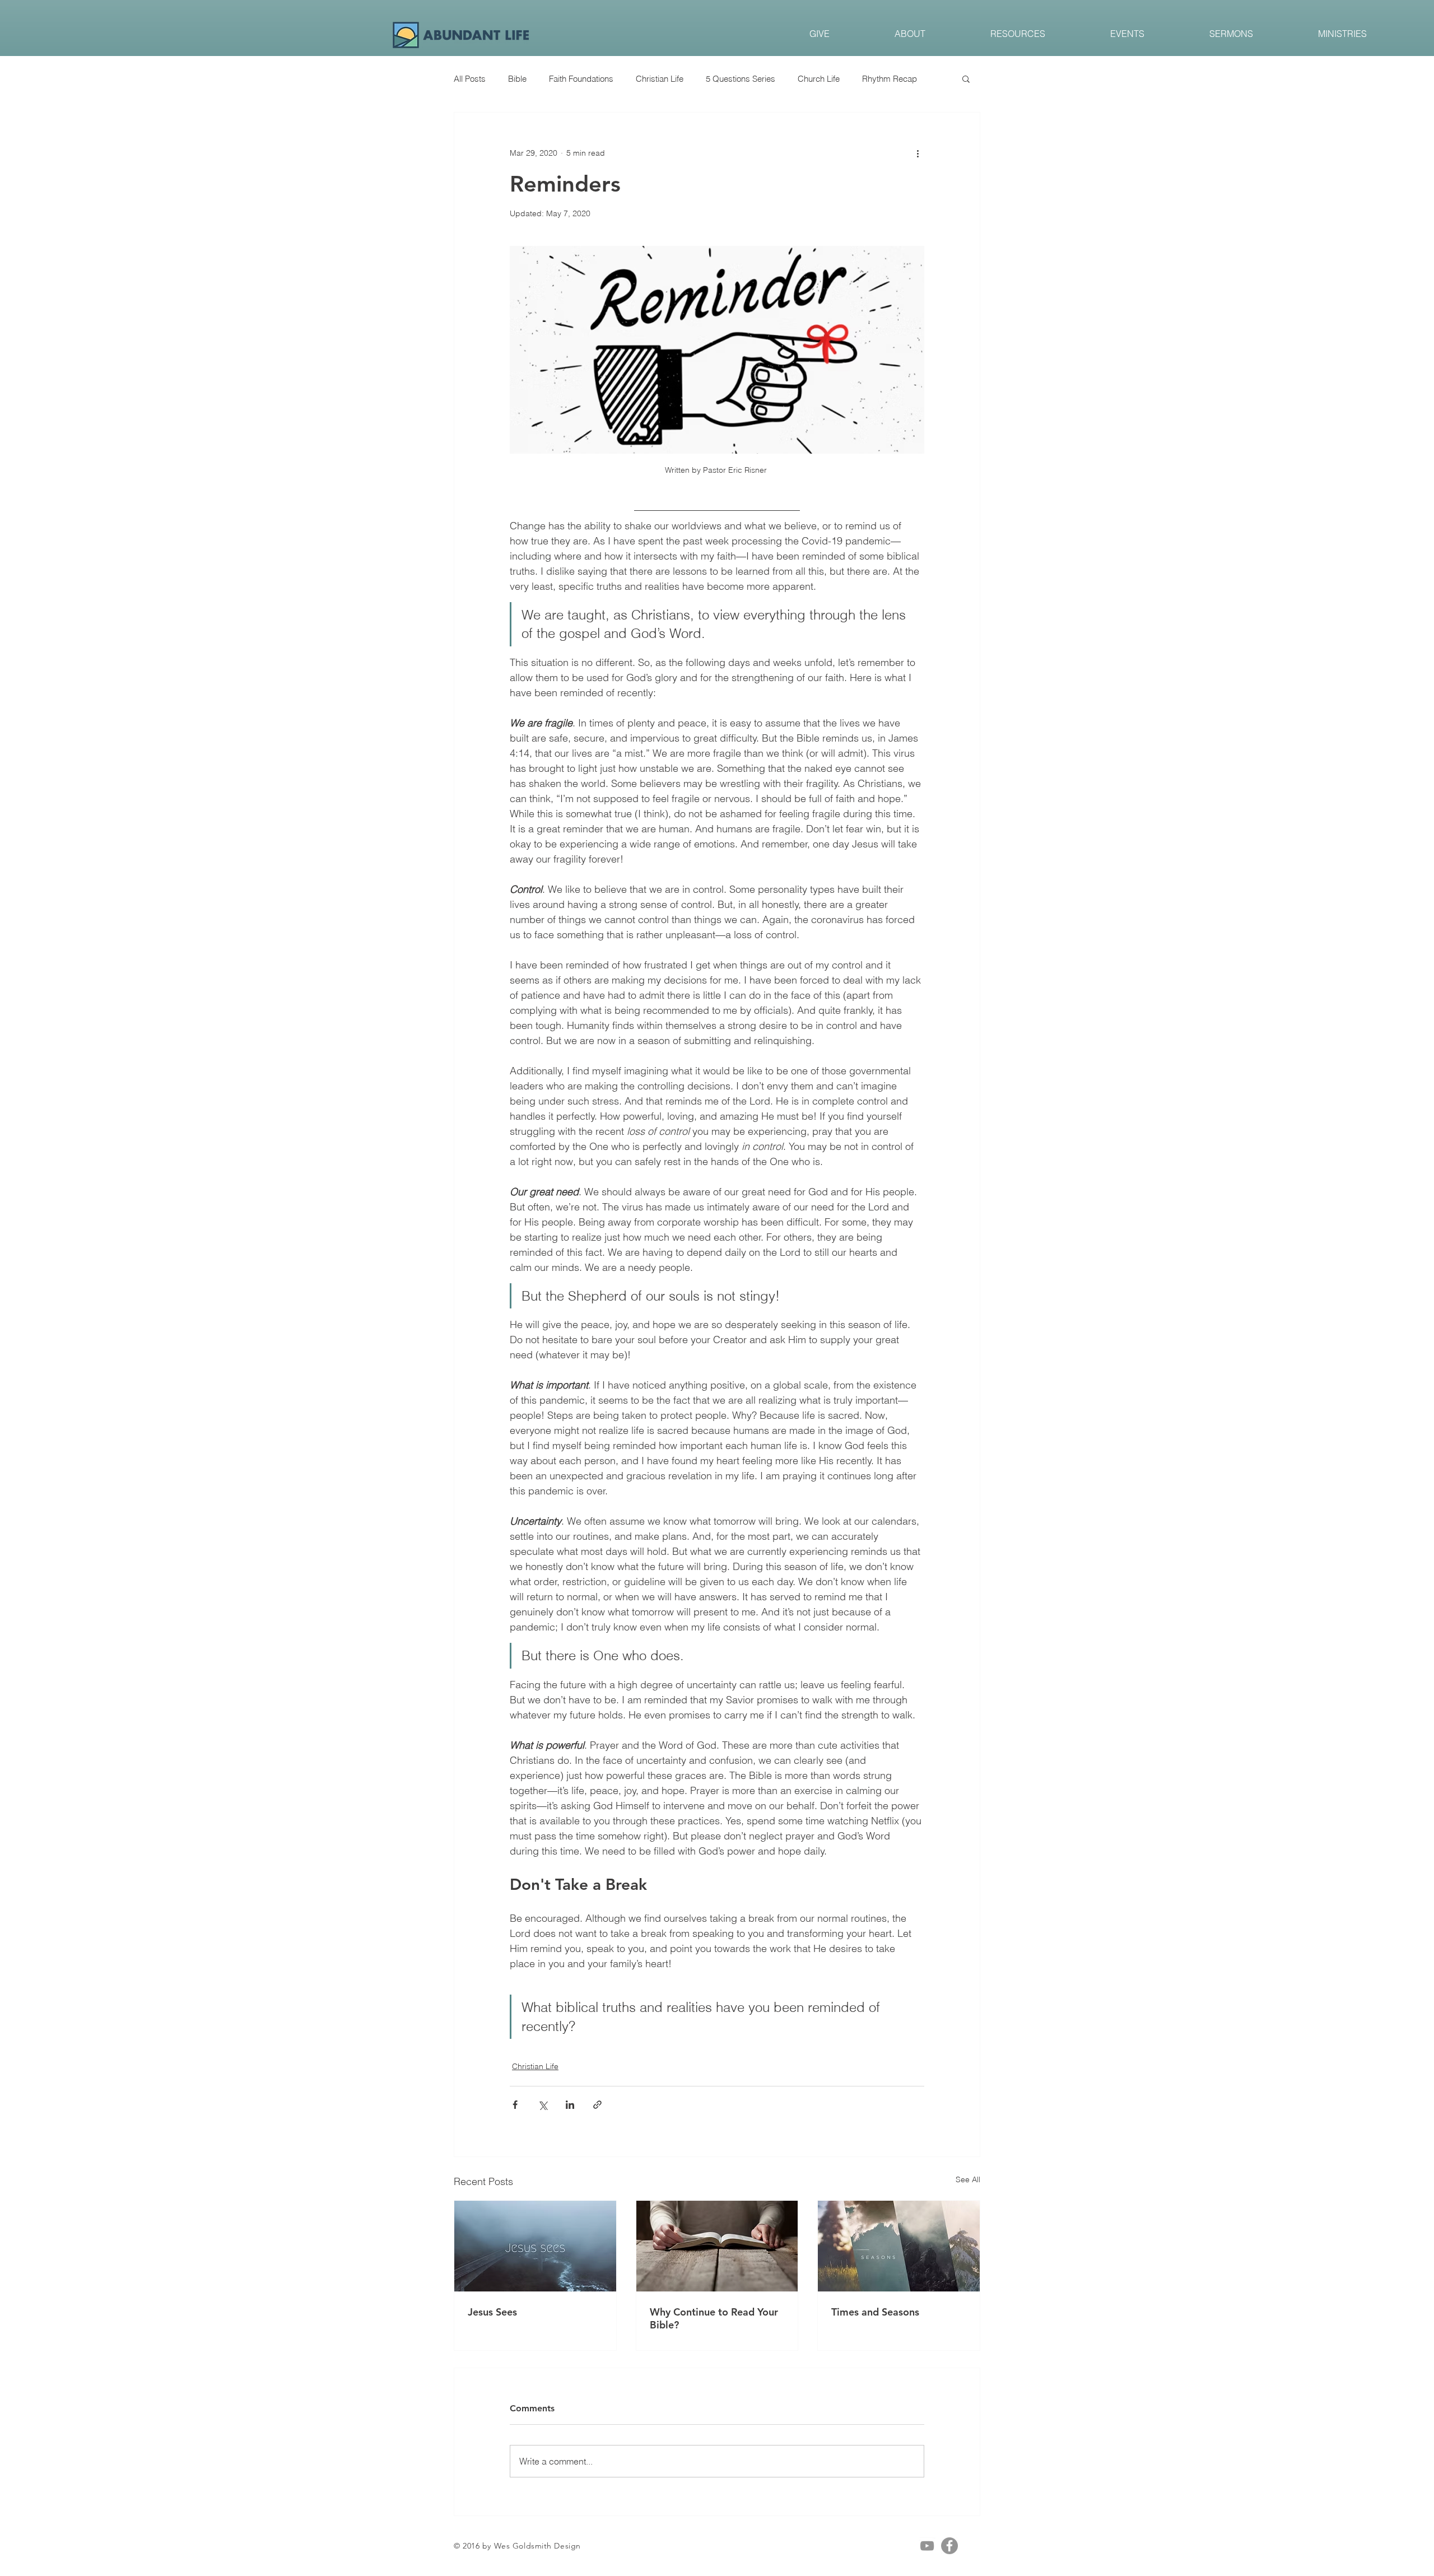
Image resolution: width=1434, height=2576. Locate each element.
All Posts (470, 79)
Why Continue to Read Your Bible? (714, 2318)
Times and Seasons (875, 2312)
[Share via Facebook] (515, 2105)
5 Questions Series (741, 79)
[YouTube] (927, 2546)
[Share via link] (597, 2105)
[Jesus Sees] (535, 2246)
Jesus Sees (492, 2312)
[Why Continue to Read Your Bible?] (717, 2246)
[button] (966, 78)
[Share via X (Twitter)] (543, 2105)
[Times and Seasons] (899, 2246)
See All (968, 2179)
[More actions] (918, 153)
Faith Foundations (581, 79)
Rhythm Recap (890, 79)
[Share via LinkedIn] (570, 2105)
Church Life (819, 79)
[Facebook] (949, 2546)
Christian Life (660, 79)
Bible (517, 79)
